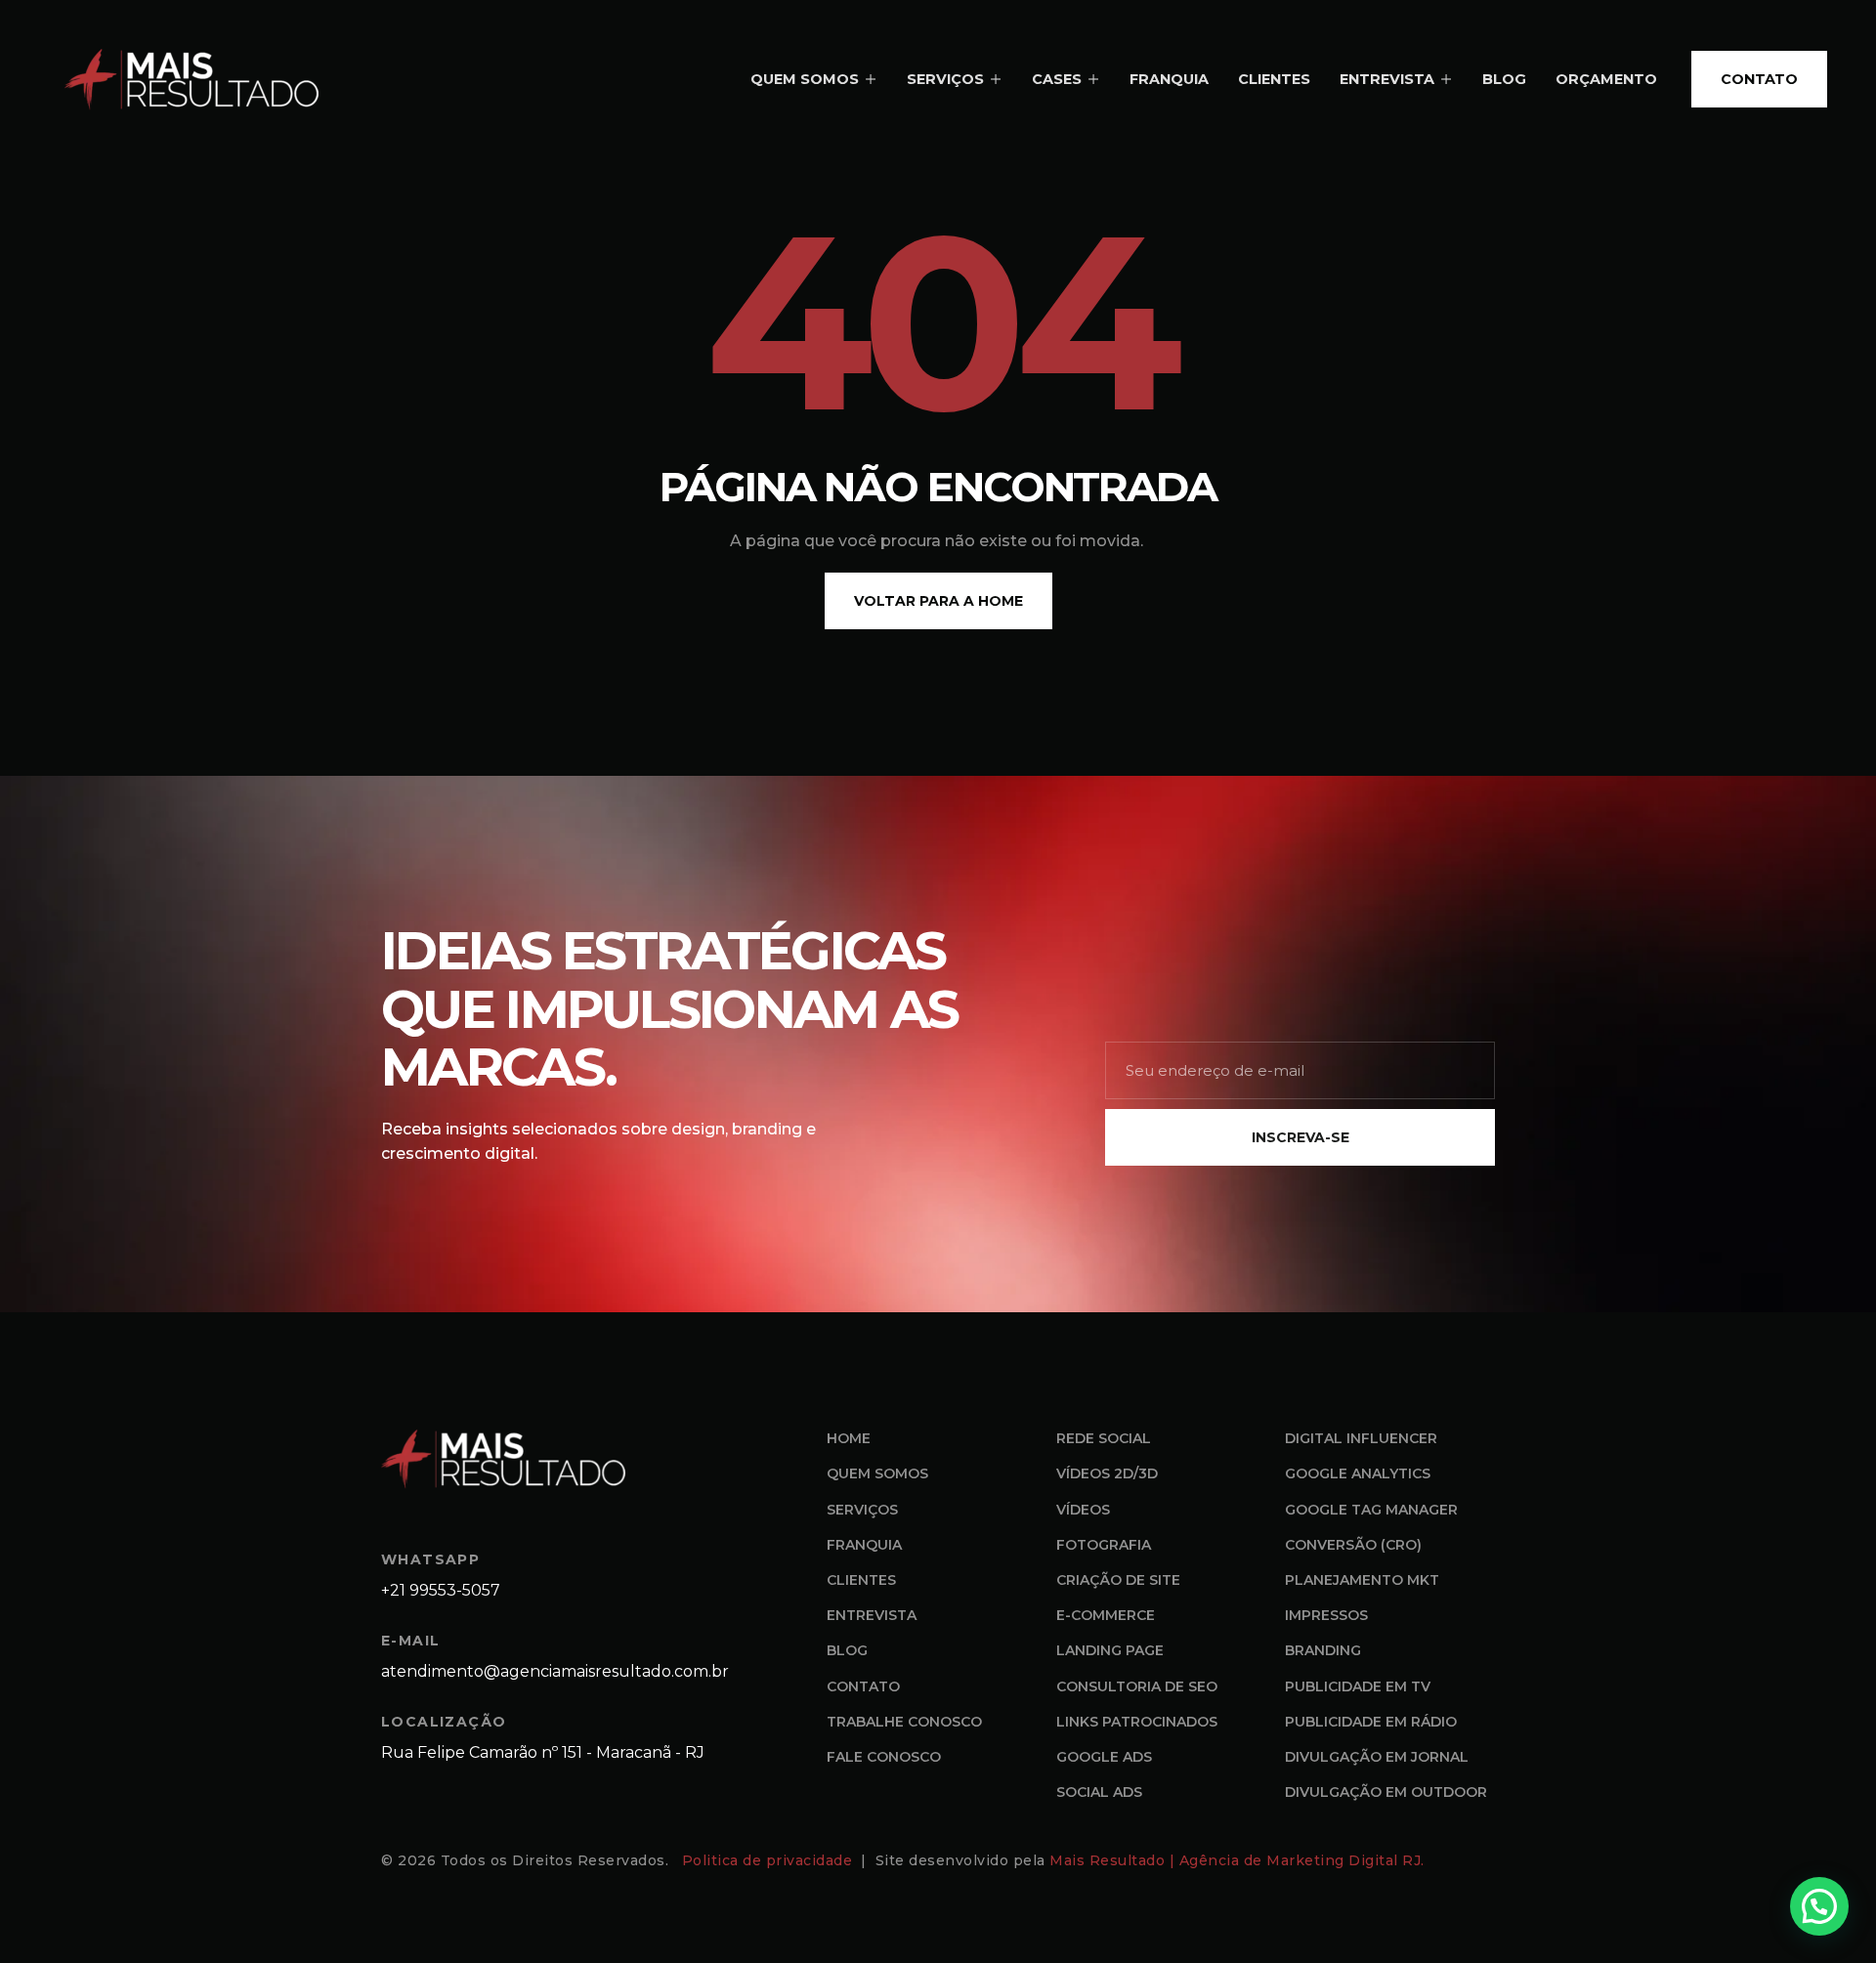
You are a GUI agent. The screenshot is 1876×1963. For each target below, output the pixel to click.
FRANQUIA (1169, 79)
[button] (1819, 1906)
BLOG (1504, 79)
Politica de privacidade (769, 1860)
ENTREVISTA (1387, 79)
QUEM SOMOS (805, 79)
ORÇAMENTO (1606, 79)
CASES (1057, 79)
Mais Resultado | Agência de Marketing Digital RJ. (1239, 1860)
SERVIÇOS (945, 79)
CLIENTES (1274, 79)
